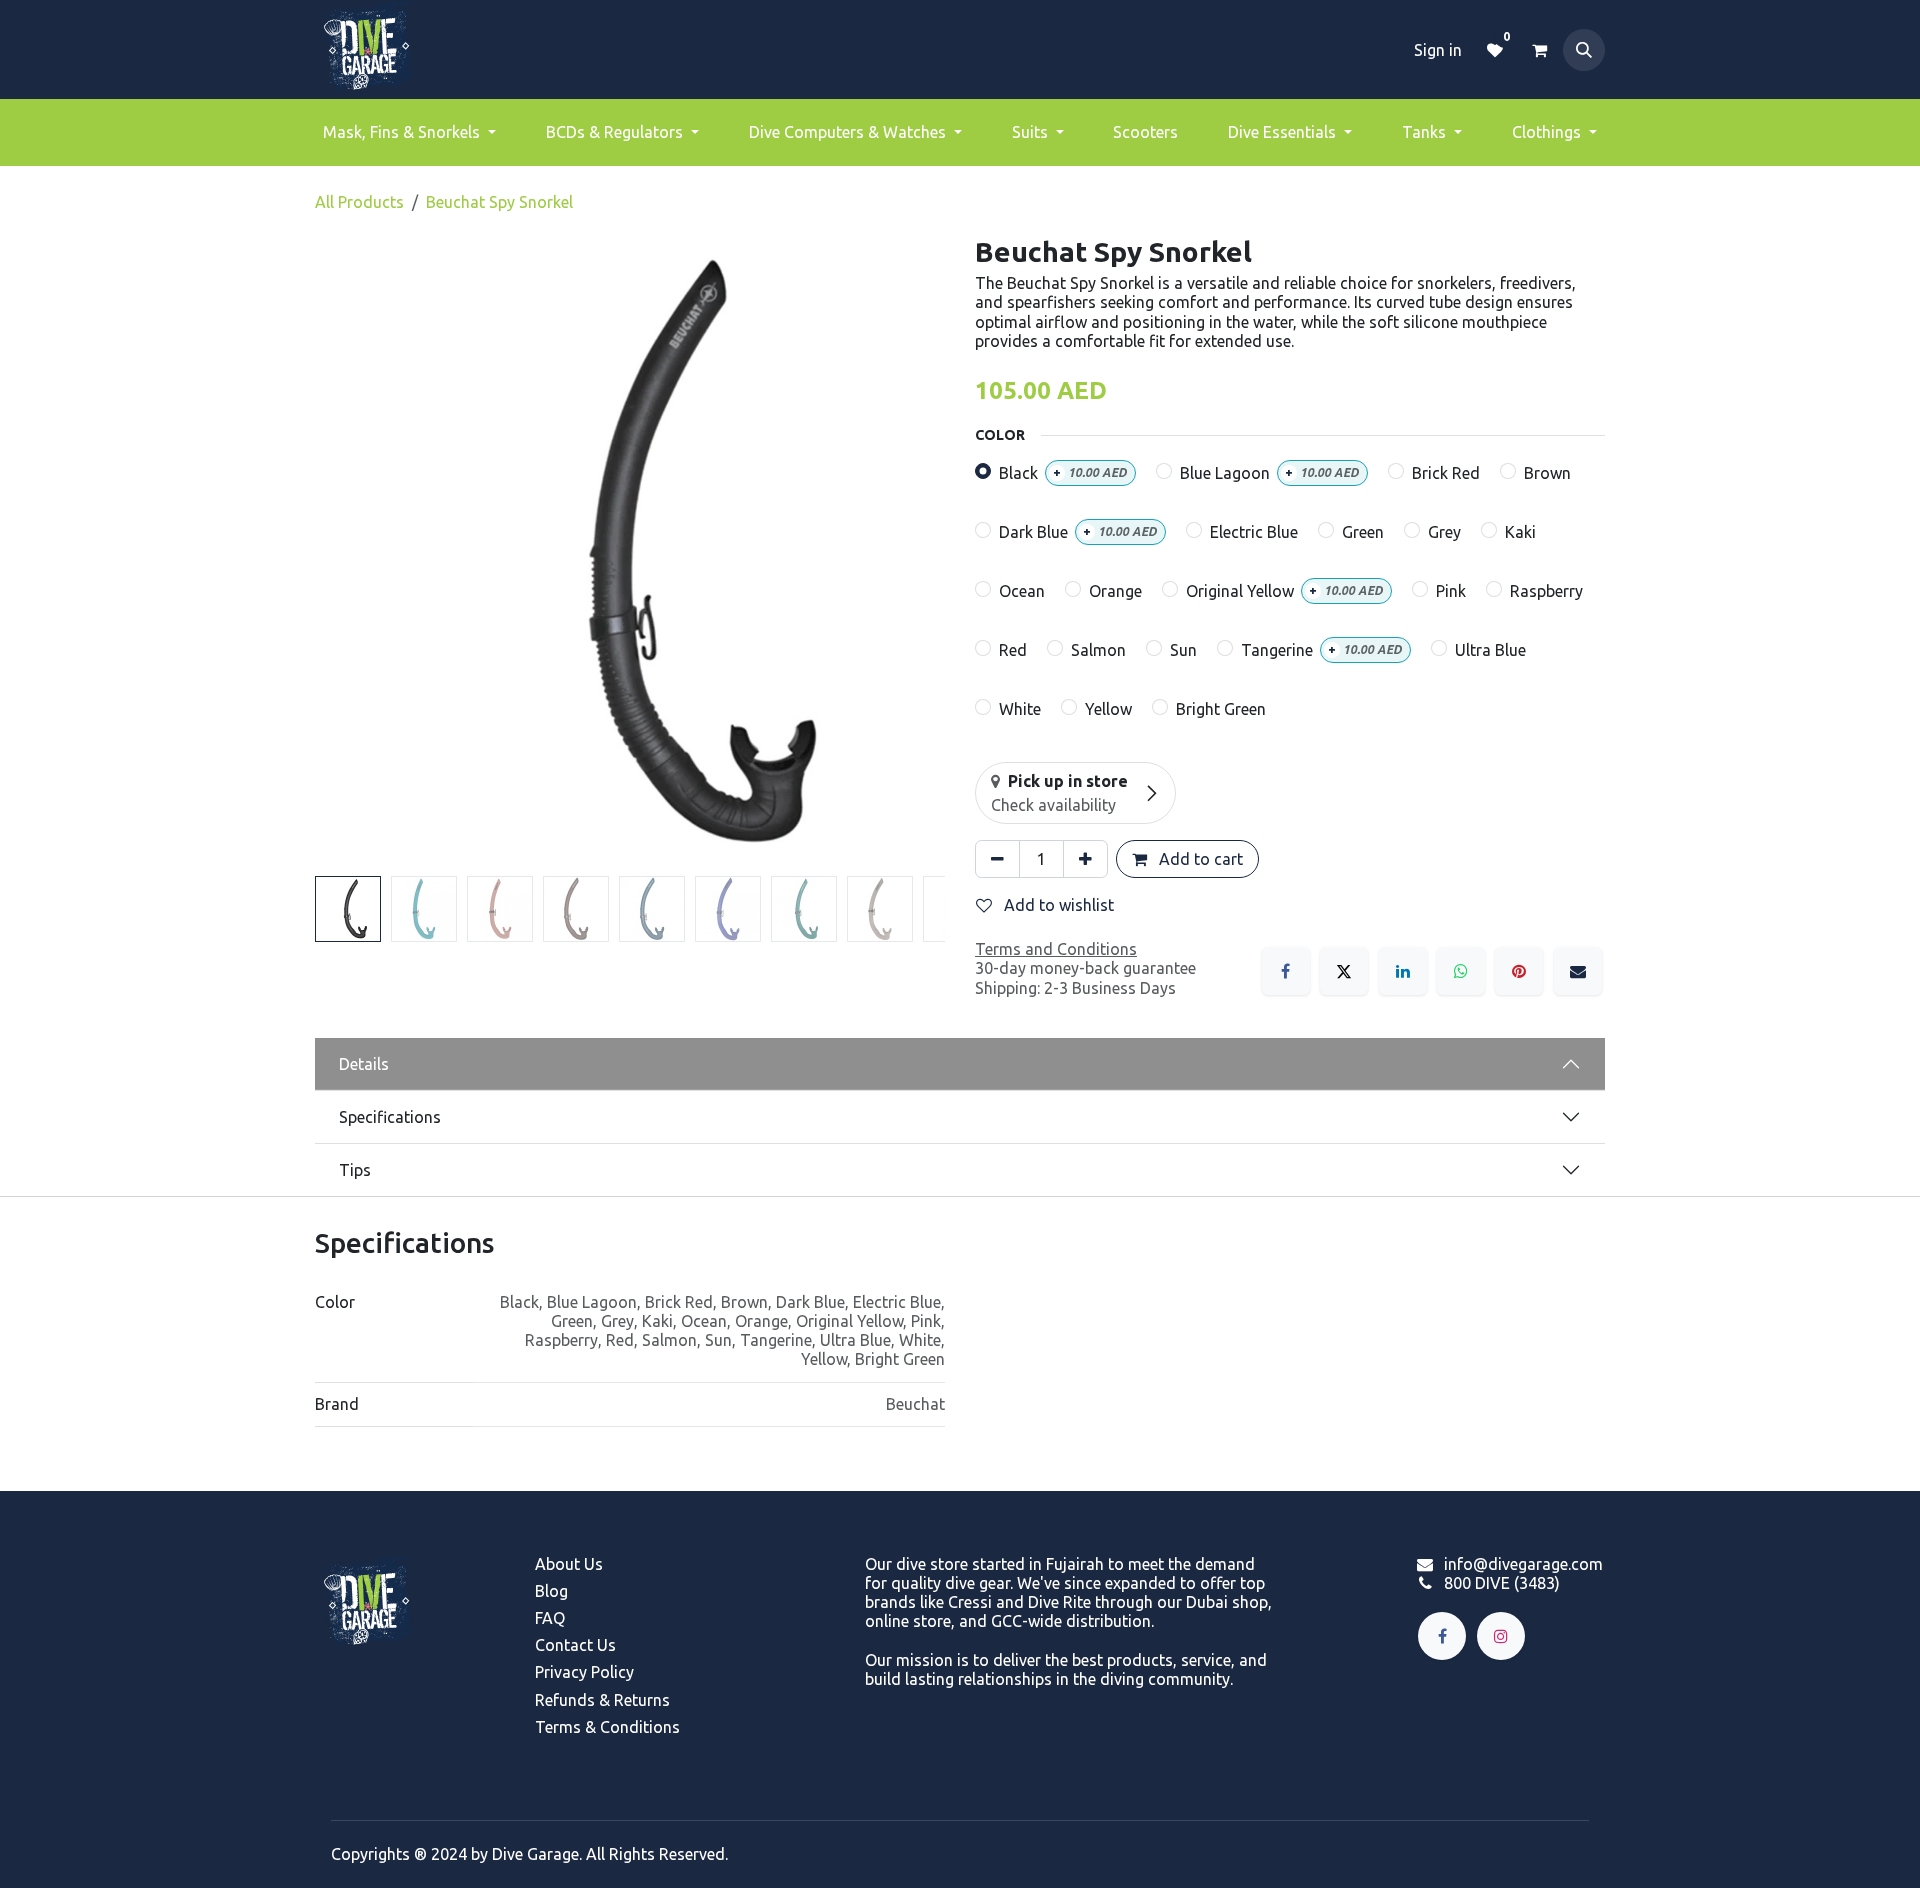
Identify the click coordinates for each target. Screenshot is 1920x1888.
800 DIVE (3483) (1502, 1583)
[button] (1584, 50)
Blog (551, 1591)
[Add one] (1085, 859)
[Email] (1578, 971)
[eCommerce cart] (1539, 50)
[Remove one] (997, 859)
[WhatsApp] (1461, 971)
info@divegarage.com (1523, 1564)
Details (364, 1064)
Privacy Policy (584, 1672)
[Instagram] (1501, 1636)
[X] (1344, 971)
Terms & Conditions (607, 1727)
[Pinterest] (1519, 971)
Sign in (1438, 50)
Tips (355, 1170)
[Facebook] (1286, 971)
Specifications (390, 1117)
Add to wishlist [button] (1057, 905)
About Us (569, 1564)
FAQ (550, 1618)
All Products (359, 202)
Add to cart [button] (1199, 859)
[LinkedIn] (1403, 971)
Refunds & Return (598, 1700)
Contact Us (575, 1645)
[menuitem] (409, 132)
